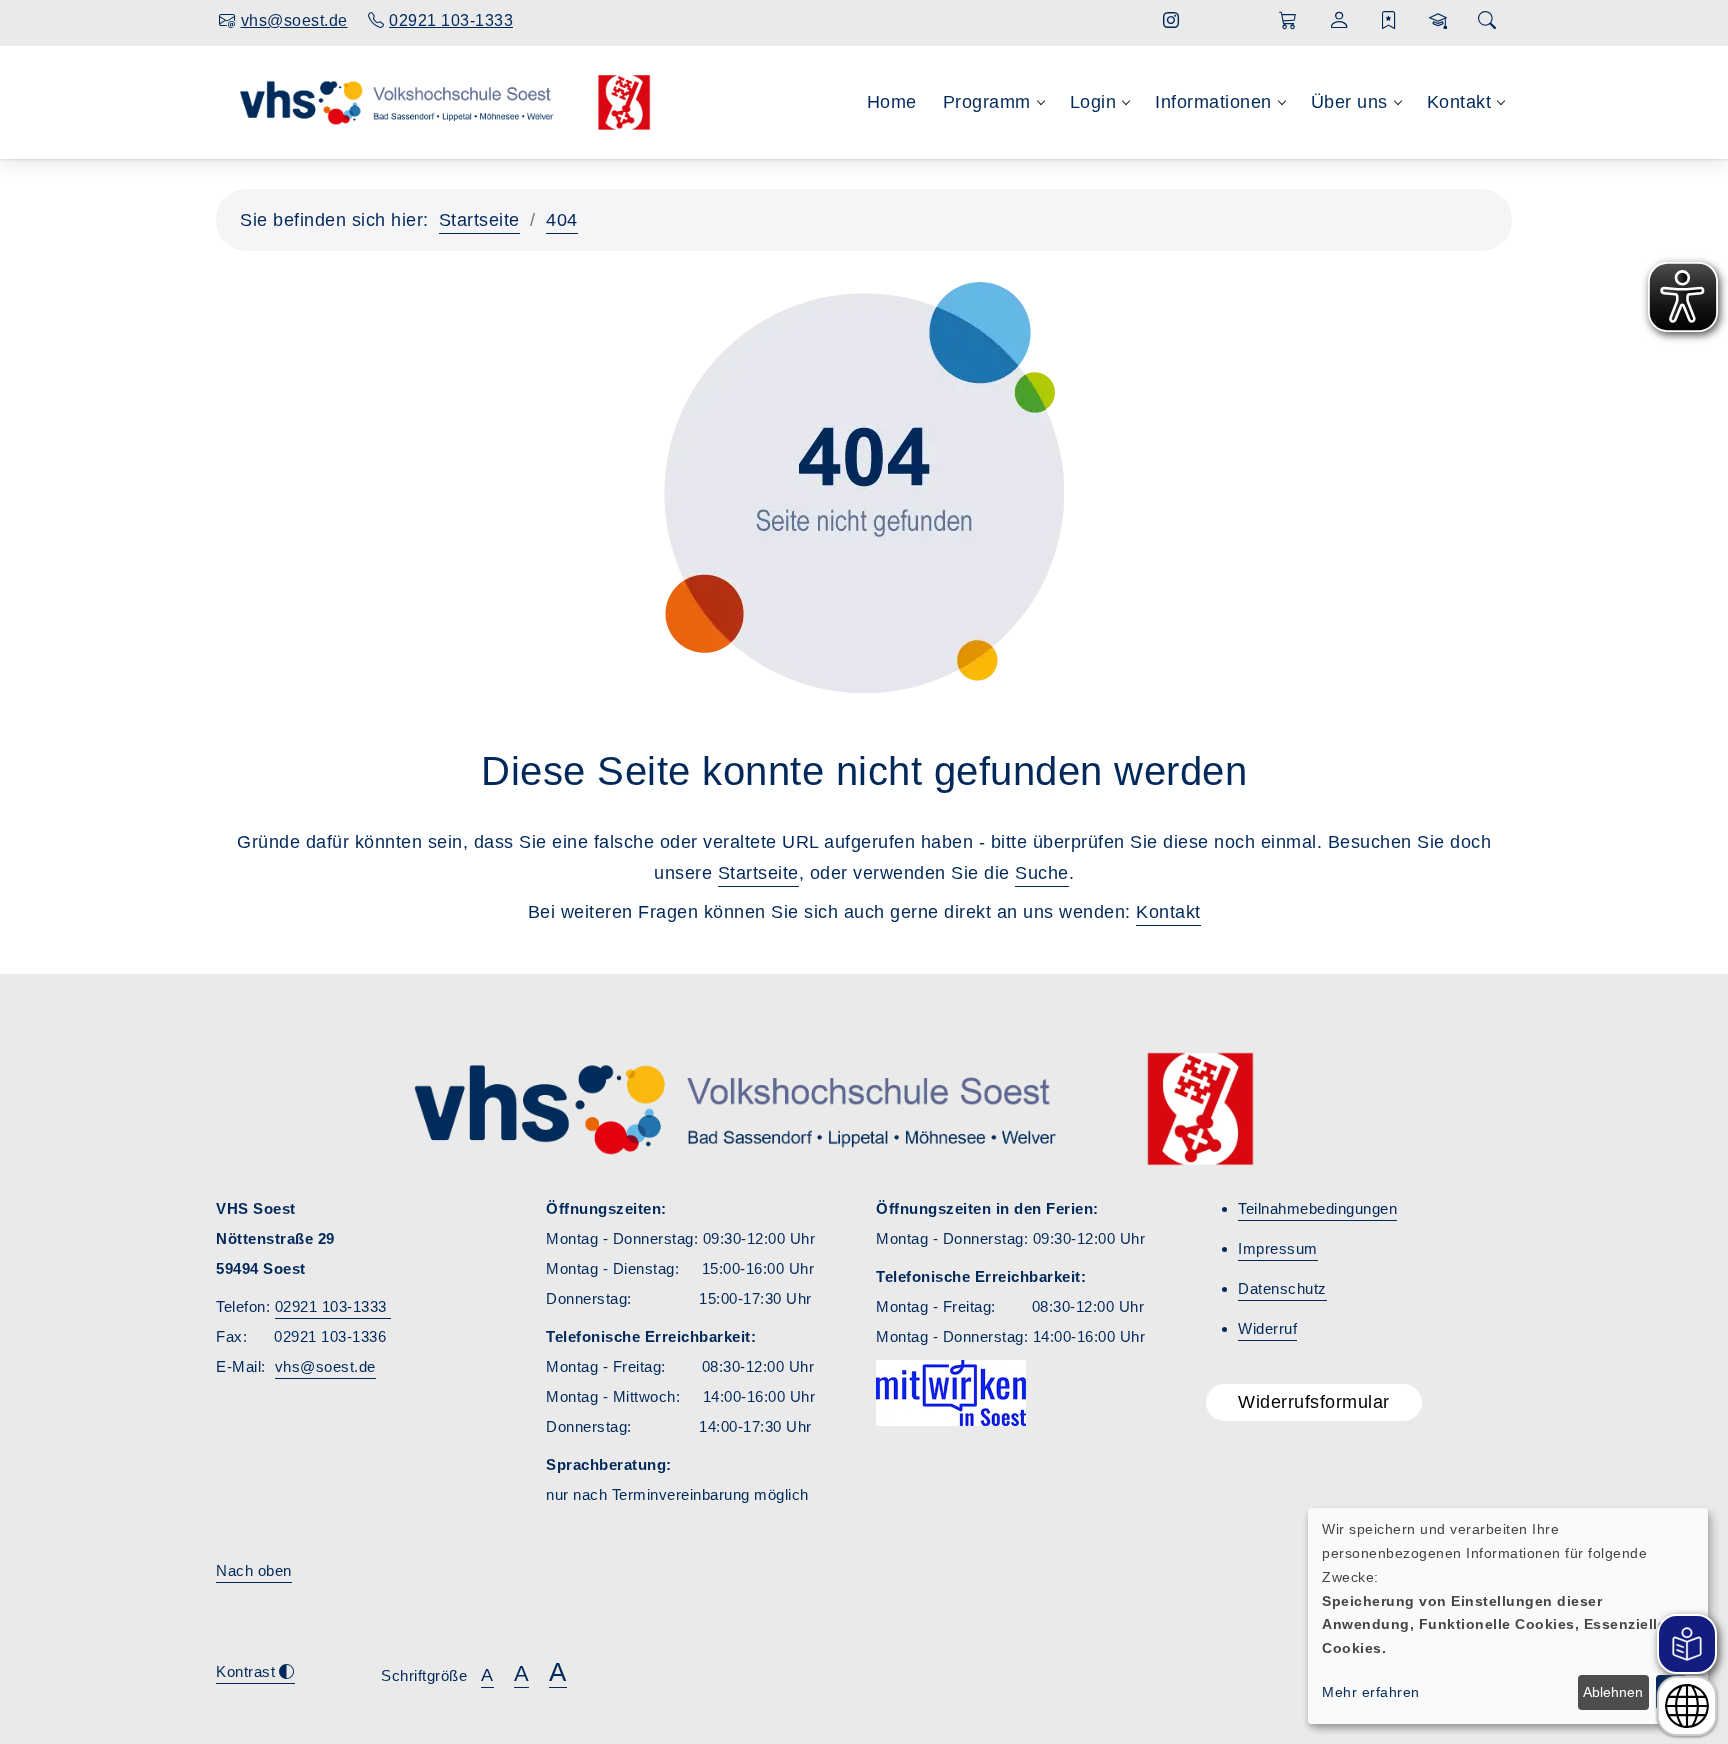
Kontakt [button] (1459, 102)
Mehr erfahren (1371, 1692)
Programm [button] (987, 102)
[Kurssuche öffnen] (1487, 21)
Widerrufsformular (1314, 1402)
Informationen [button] (1213, 102)
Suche (1042, 873)
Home (892, 102)
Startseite (479, 220)
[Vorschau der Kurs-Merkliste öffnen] (1389, 21)
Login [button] (1093, 102)
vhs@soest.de (325, 1366)
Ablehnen (1613, 1692)
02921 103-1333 (333, 1306)
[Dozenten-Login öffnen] (1438, 21)
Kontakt (1168, 912)
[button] (1288, 21)
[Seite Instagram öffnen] (1171, 20)
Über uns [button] (1349, 102)
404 (562, 220)
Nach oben (254, 1570)
